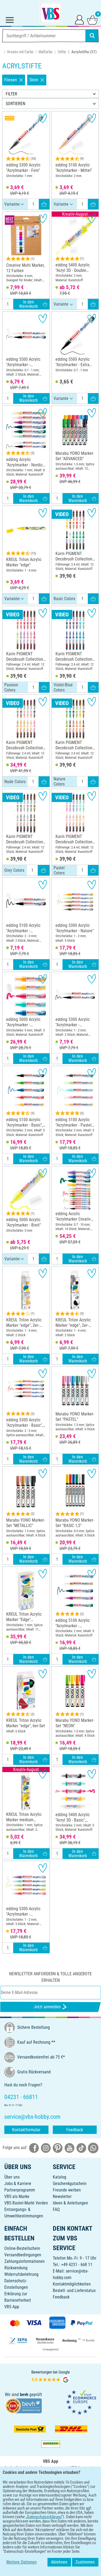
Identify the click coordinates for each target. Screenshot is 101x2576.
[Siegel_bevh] (23, 2405)
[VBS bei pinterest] (58, 2148)
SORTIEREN (15, 104)
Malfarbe (46, 52)
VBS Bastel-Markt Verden (26, 2203)
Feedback (75, 2130)
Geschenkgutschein (70, 2184)
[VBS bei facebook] (34, 2148)
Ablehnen (59, 2562)
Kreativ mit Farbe (20, 52)
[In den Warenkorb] (44, 204)
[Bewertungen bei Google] (51, 2377)
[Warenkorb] (92, 19)
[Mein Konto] (79, 19)
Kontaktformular (26, 2130)
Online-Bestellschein (22, 2248)
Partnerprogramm (20, 2190)
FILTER (11, 94)
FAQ (56, 2209)
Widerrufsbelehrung (21, 2274)
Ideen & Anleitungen (70, 2203)
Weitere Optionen (21, 2562)
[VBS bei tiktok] (81, 2148)
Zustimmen (85, 2562)
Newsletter (62, 2196)
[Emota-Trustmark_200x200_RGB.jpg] (81, 2402)
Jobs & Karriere (18, 2184)
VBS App (12, 2307)
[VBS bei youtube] (69, 2148)
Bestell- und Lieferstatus (74, 2291)
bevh (24, 2395)
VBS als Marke (17, 2196)
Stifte (62, 52)
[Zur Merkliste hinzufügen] (43, 118)
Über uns (12, 2177)
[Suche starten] (92, 36)
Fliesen (11, 80)
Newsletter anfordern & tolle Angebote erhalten (50, 1977)
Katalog (60, 2177)
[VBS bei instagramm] (46, 2148)
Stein (34, 80)
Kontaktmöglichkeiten (72, 2284)
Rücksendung (16, 2268)
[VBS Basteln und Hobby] (51, 13)
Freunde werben (67, 2190)
